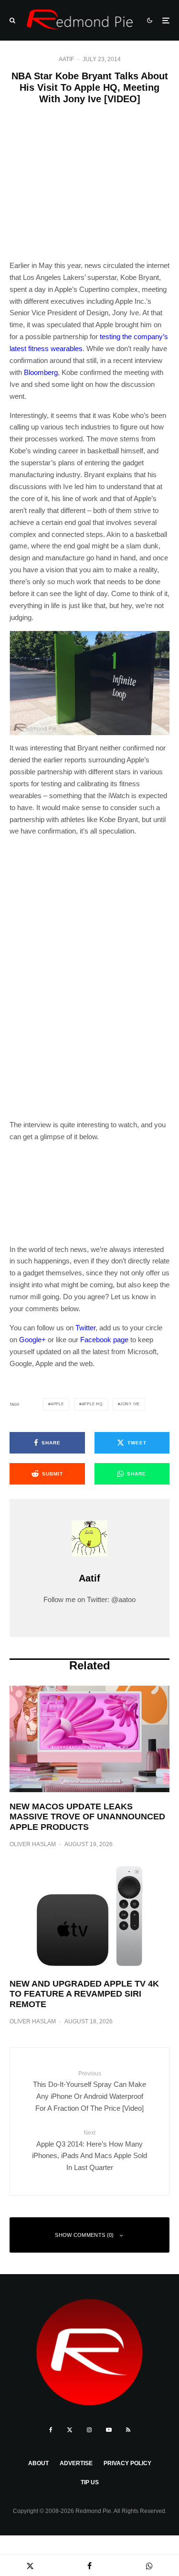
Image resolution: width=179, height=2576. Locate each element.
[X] (70, 2430)
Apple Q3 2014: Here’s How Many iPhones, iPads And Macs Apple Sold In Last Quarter (89, 2150)
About (38, 2463)
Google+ (32, 1340)
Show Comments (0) (84, 2235)
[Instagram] (89, 2430)
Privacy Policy (127, 2463)
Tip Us (90, 2482)
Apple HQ (92, 1404)
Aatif (66, 59)
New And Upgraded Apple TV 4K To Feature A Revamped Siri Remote (84, 1994)
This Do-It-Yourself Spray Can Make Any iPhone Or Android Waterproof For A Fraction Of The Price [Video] (89, 2091)
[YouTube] (109, 2430)
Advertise (76, 2463)
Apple (57, 1404)
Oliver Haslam (33, 1844)
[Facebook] (51, 2430)
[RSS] (128, 2430)
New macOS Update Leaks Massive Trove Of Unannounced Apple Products (87, 1817)
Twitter (85, 1328)
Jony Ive (130, 1404)
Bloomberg (41, 372)
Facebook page (104, 1340)
